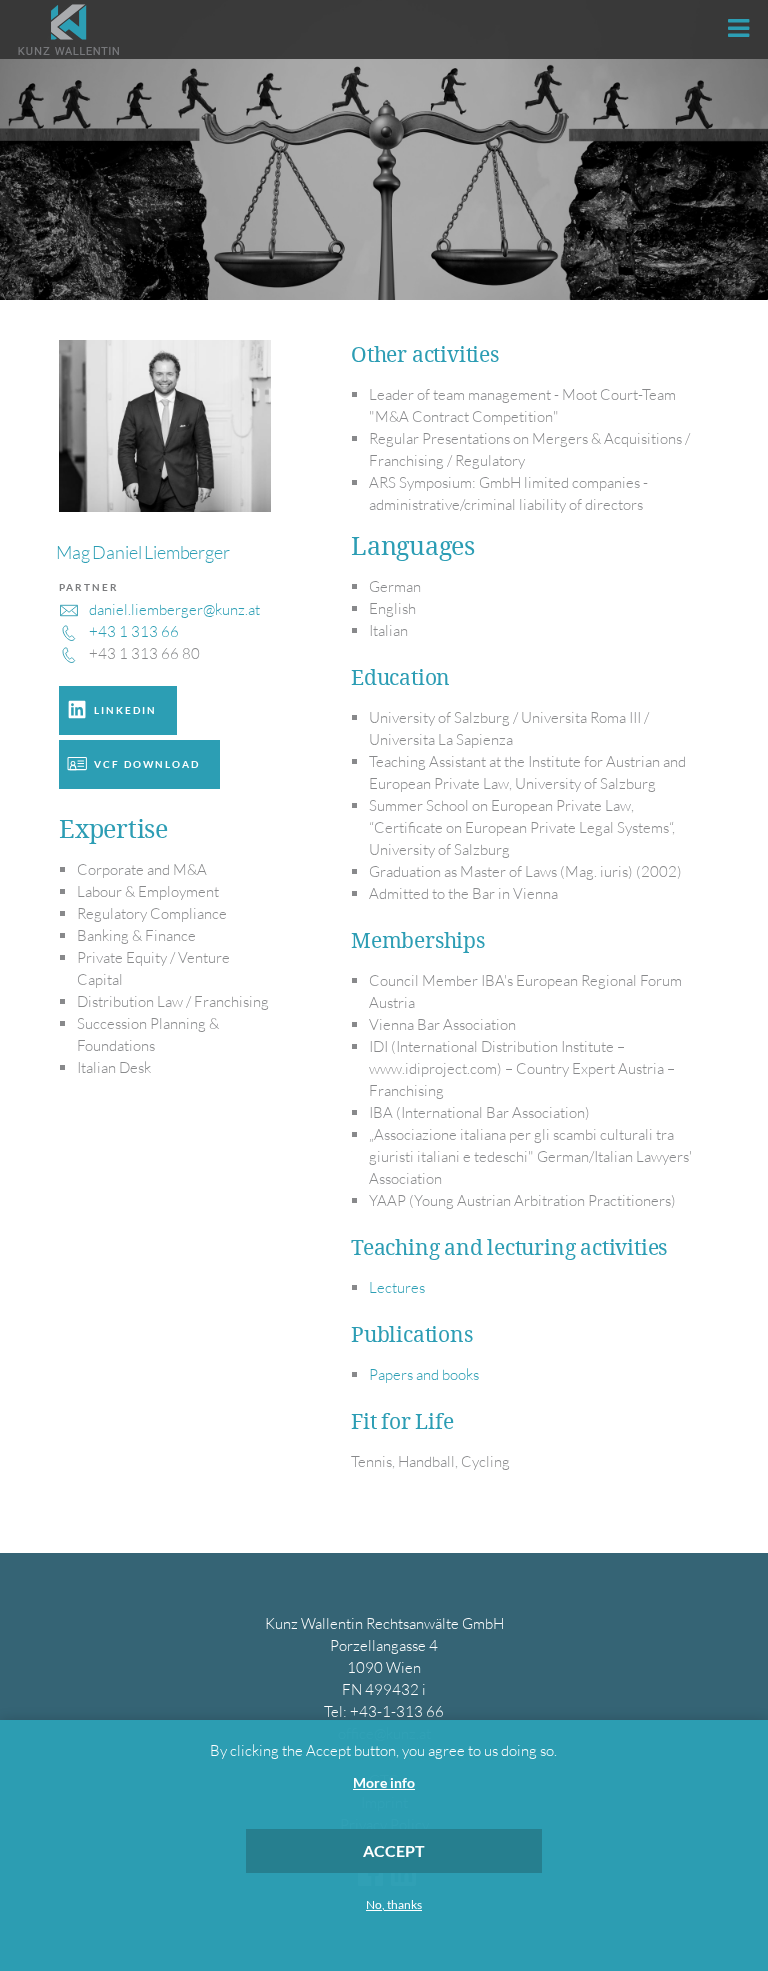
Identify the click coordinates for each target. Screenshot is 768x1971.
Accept (394, 1850)
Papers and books (424, 1374)
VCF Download (147, 764)
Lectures (397, 1287)
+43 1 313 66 (134, 631)
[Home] (68, 29)
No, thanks (394, 1905)
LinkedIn (125, 710)
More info (384, 1783)
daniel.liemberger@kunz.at (174, 609)
